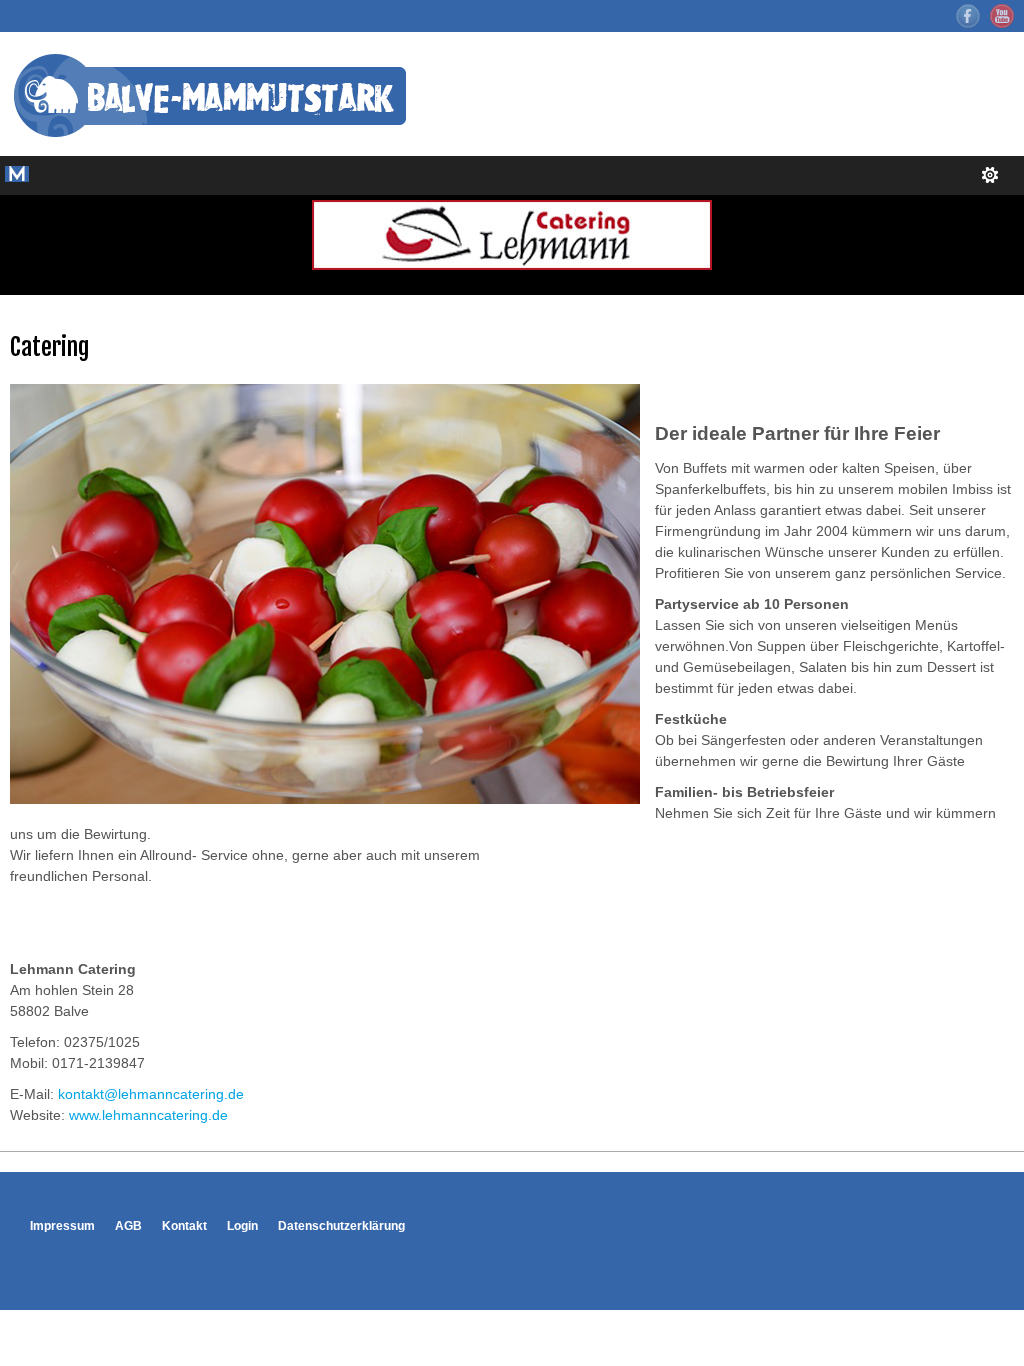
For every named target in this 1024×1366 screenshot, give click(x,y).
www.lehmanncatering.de (148, 1115)
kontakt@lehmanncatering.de (151, 1094)
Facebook (968, 16)
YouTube (1002, 16)
